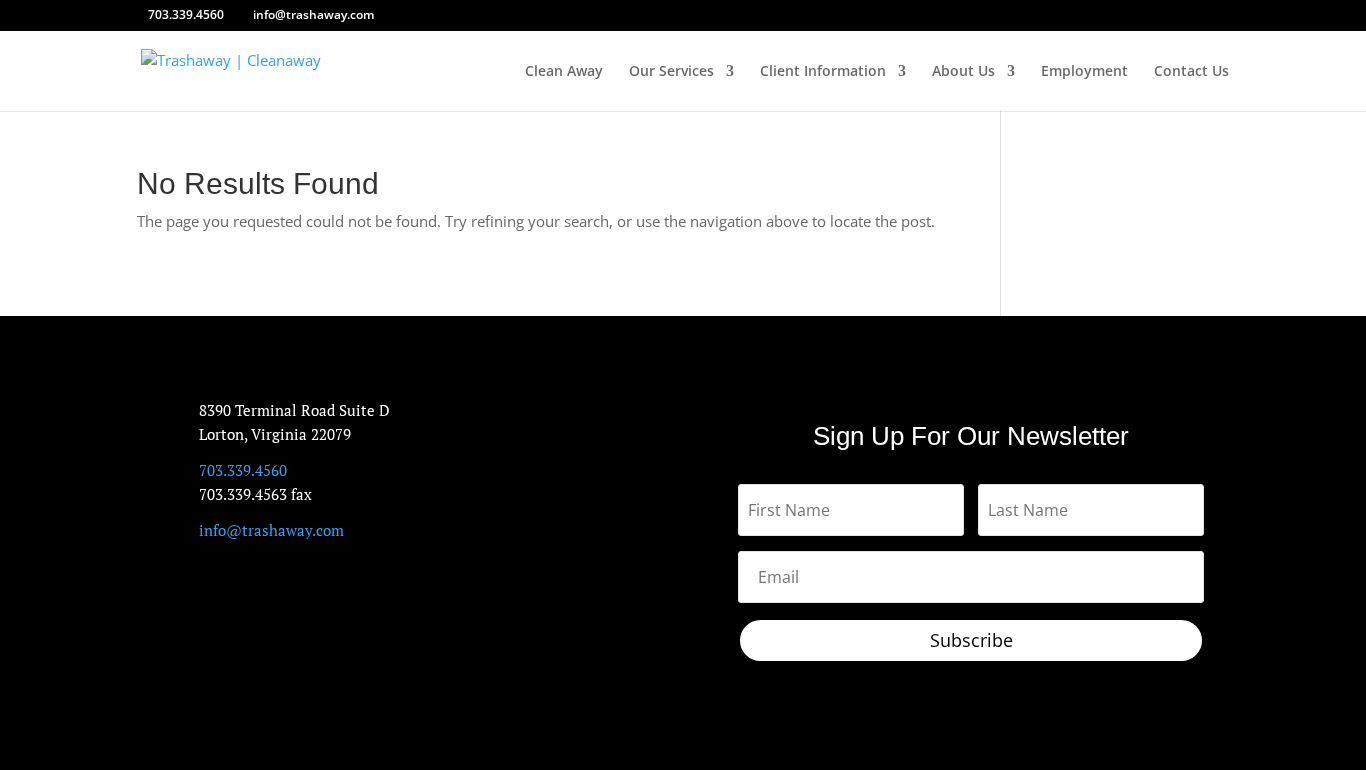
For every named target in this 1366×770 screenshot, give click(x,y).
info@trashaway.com (271, 530)
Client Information (823, 72)
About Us (963, 72)
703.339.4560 (186, 14)
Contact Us (1191, 72)
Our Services (671, 72)
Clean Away (564, 72)
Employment (1084, 72)
